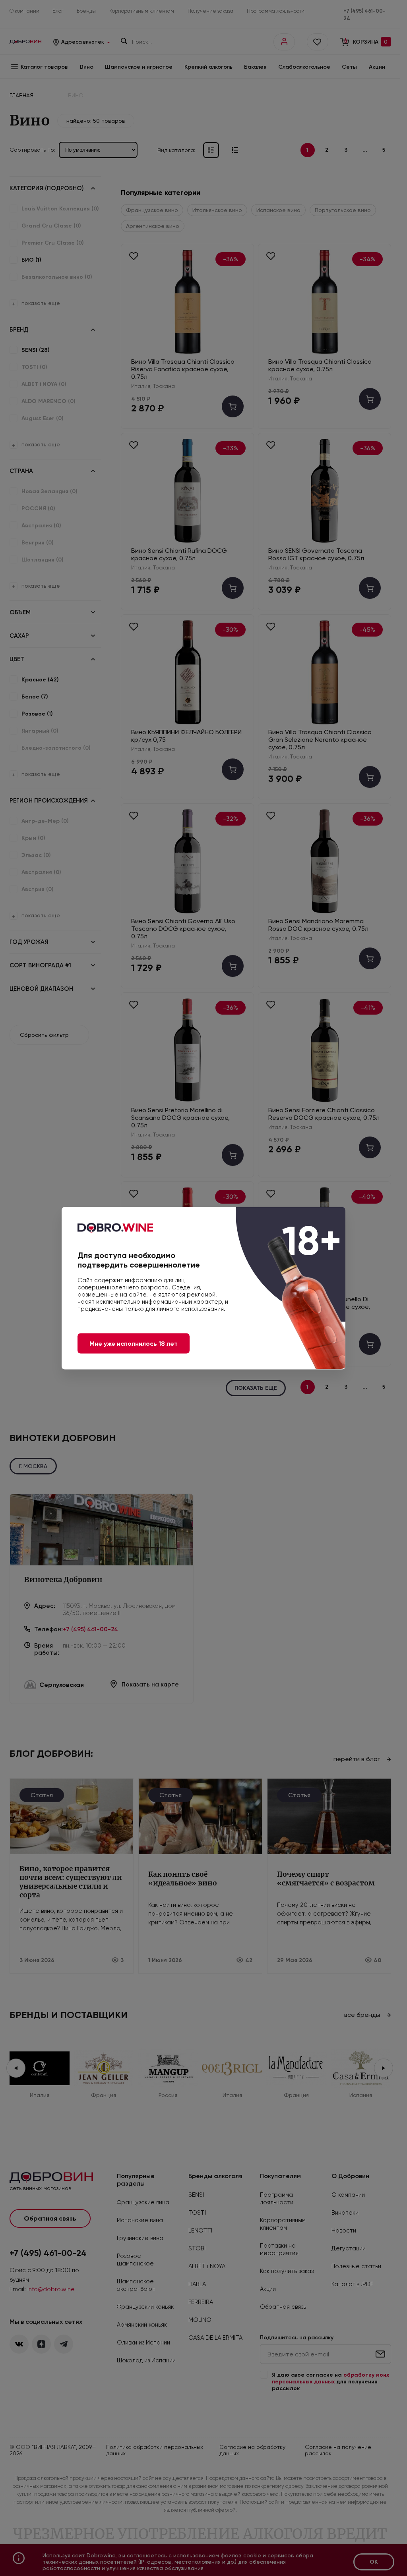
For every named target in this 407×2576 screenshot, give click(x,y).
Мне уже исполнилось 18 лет (134, 1343)
